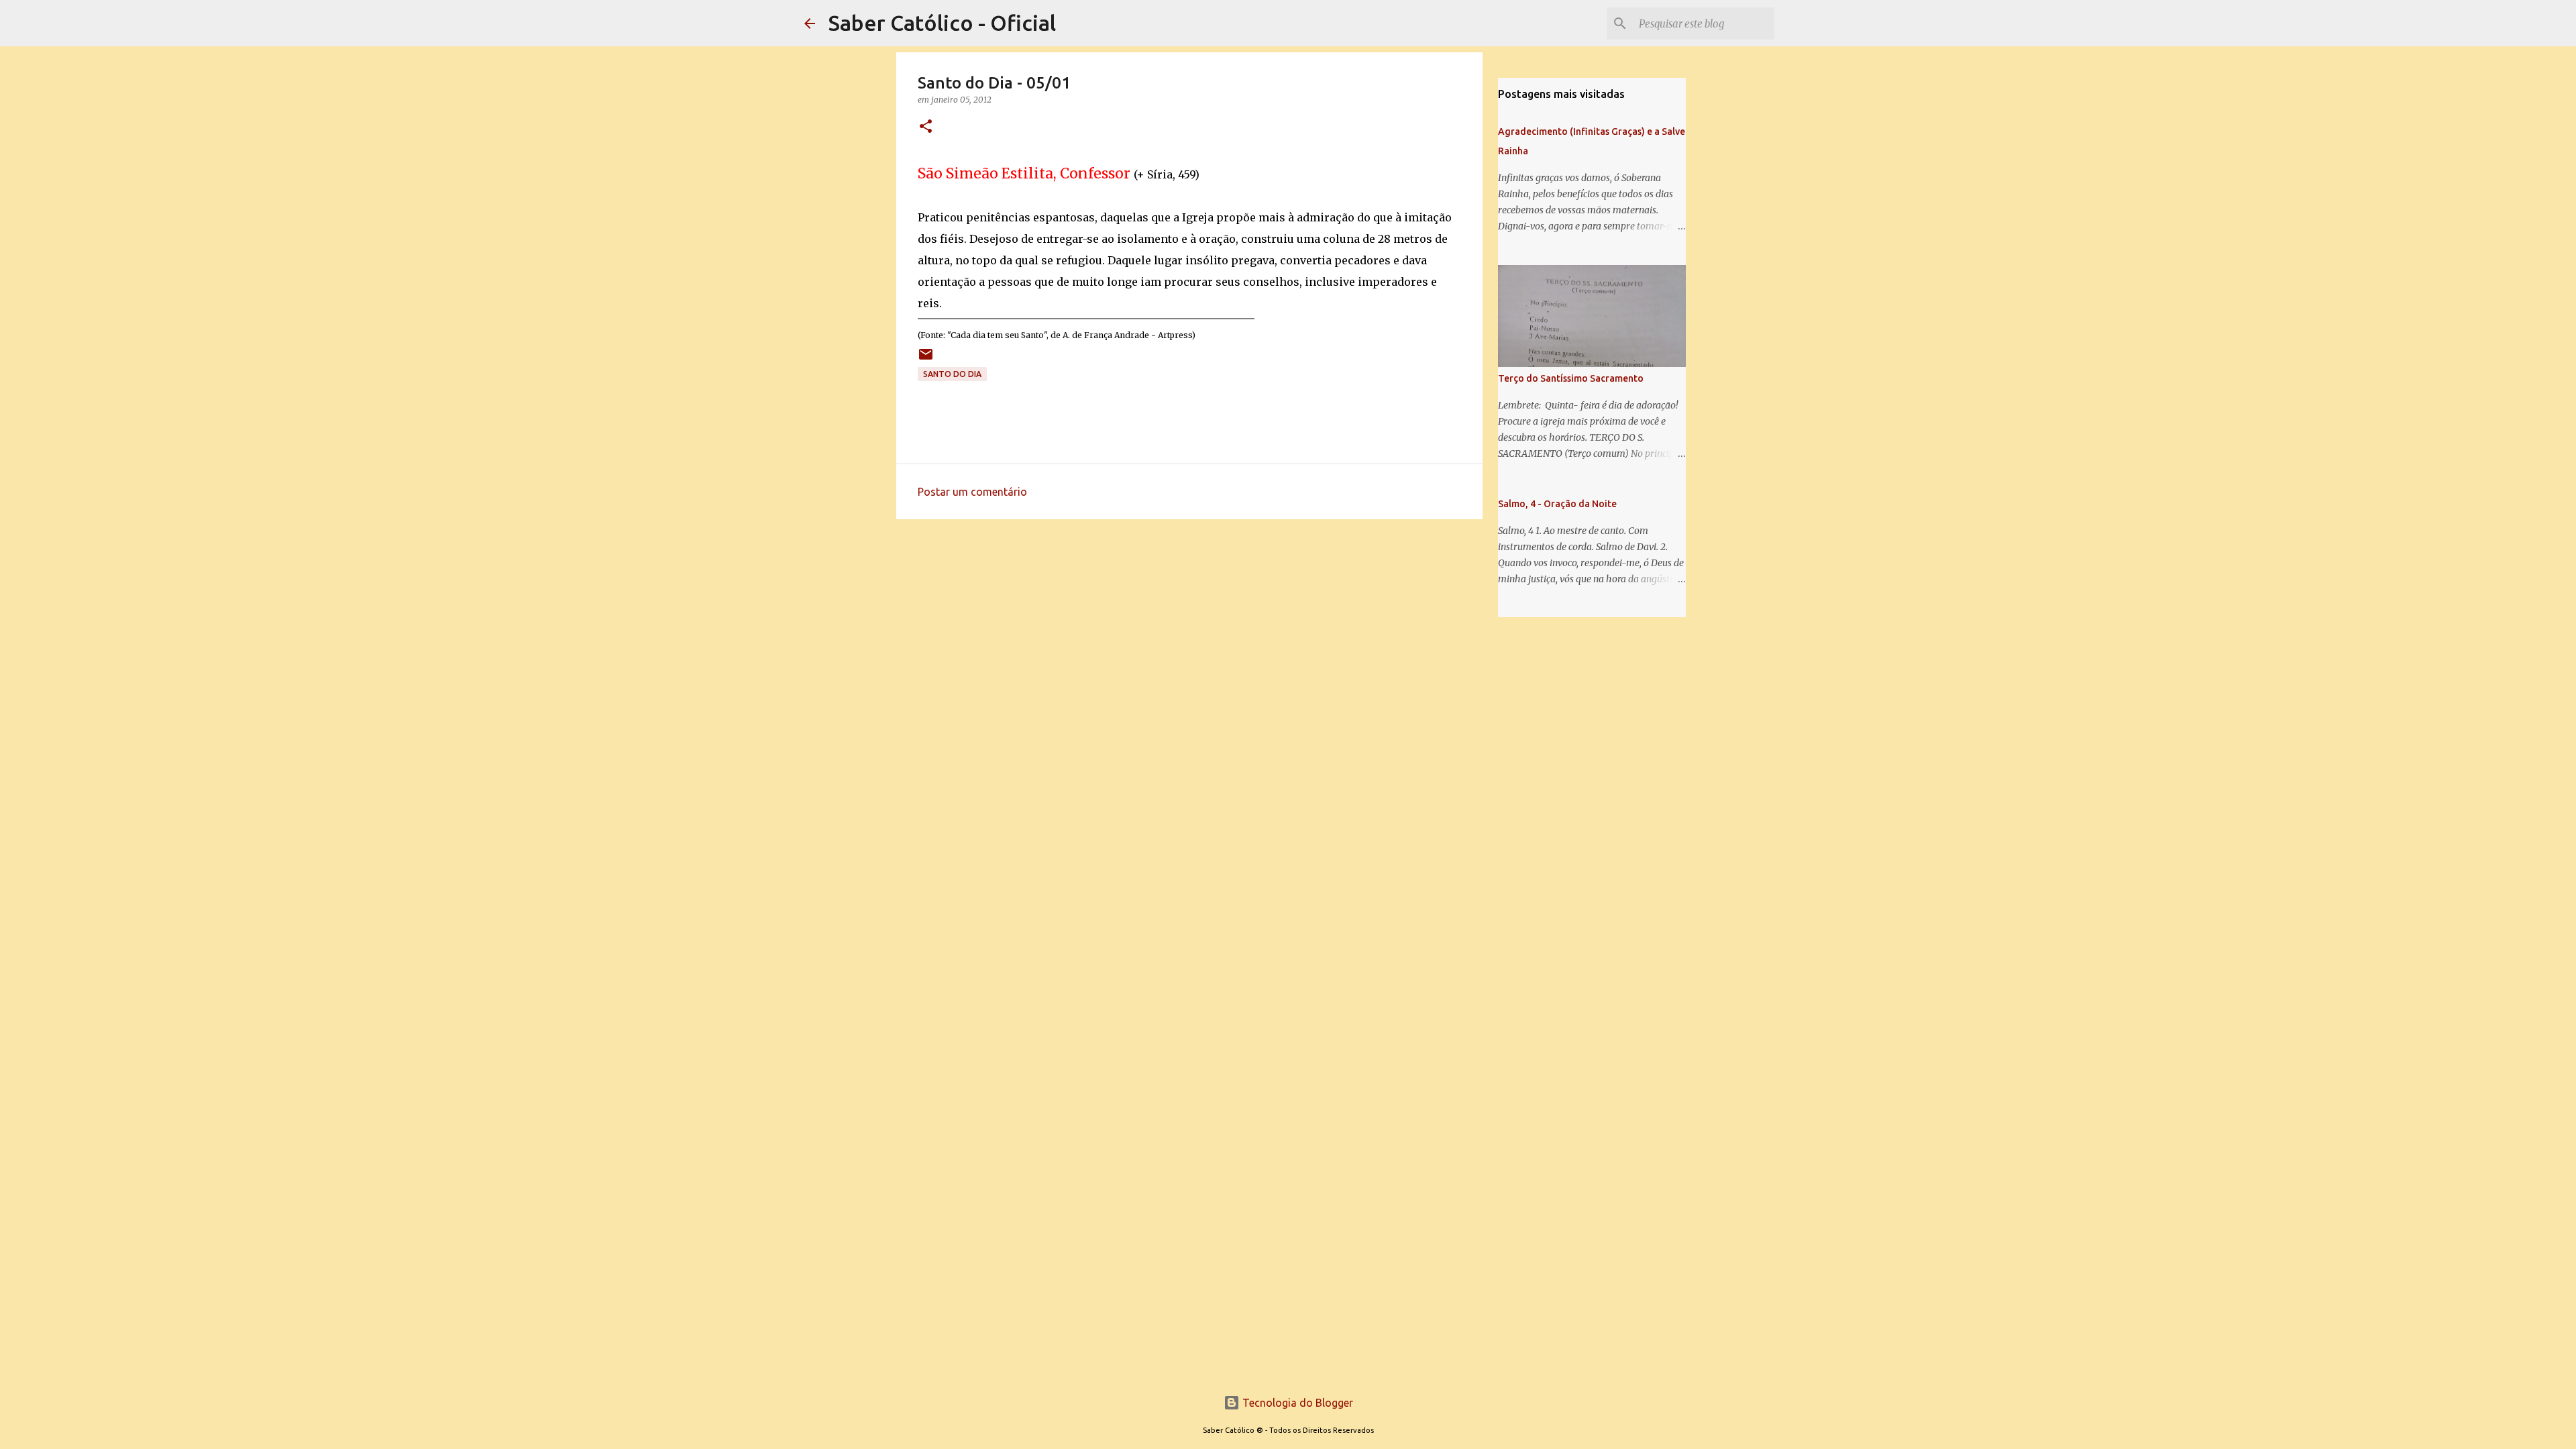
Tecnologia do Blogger (1296, 1403)
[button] (926, 127)
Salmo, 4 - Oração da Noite (1557, 504)
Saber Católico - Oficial (942, 23)
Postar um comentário (972, 492)
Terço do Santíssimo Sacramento (1571, 378)
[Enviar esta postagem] (926, 359)
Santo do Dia (952, 374)
